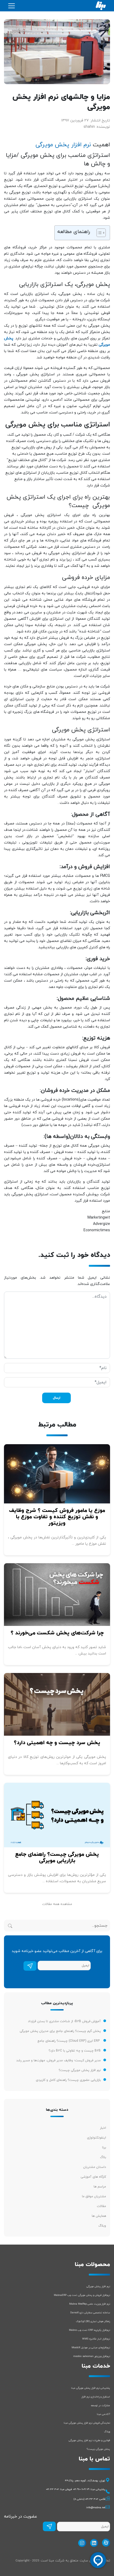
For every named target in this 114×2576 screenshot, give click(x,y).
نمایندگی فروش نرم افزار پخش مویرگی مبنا (87, 2423)
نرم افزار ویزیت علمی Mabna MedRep (90, 2304)
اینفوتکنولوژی (97, 2138)
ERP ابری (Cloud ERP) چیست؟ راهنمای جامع (69, 2041)
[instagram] (81, 2543)
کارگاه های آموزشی (93, 2177)
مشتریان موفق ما (94, 2196)
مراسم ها (100, 2187)
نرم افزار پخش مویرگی (63, 145)
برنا (104, 2148)
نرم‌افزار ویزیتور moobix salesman (92, 2356)
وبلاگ (102, 2226)
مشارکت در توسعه (100, 2406)
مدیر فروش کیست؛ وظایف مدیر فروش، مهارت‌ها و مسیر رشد (58, 2060)
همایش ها (99, 2216)
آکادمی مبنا (103, 2414)
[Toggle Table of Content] (98, 233)
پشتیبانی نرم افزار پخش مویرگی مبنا (91, 2388)
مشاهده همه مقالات (57, 1904)
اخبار (103, 2128)
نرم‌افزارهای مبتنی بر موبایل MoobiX (91, 2348)
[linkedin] (93, 2543)
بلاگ (103, 2157)
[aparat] (105, 2543)
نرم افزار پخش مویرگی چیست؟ (80, 2070)
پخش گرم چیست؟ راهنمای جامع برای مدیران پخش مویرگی (60, 2031)
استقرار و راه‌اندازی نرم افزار (96, 2397)
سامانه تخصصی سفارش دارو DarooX (90, 2313)
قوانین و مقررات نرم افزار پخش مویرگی (89, 2440)
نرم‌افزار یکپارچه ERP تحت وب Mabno (89, 2330)
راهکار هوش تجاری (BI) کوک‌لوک (93, 2321)
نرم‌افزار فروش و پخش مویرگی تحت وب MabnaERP (82, 2295)
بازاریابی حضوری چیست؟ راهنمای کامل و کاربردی (68, 2080)
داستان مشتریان (95, 2167)
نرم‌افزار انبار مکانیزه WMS (96, 2339)
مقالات (101, 2206)
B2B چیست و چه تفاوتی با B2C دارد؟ (75, 2051)
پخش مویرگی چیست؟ (98, 2449)
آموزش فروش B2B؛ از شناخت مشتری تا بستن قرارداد (64, 2021)
